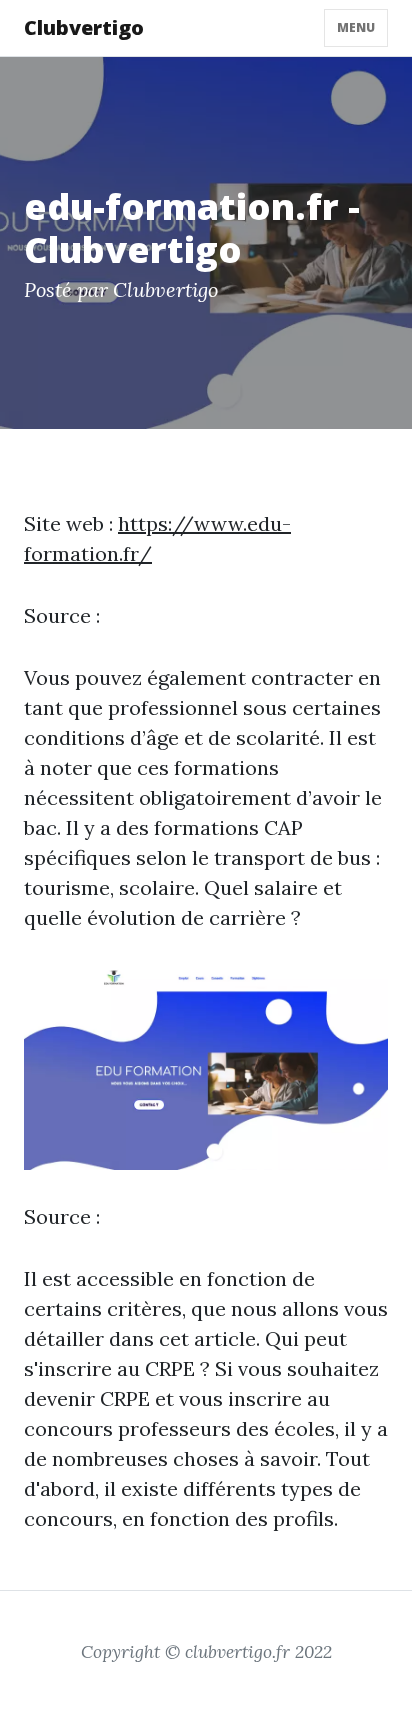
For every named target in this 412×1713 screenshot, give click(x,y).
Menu (356, 27)
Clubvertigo (84, 27)
